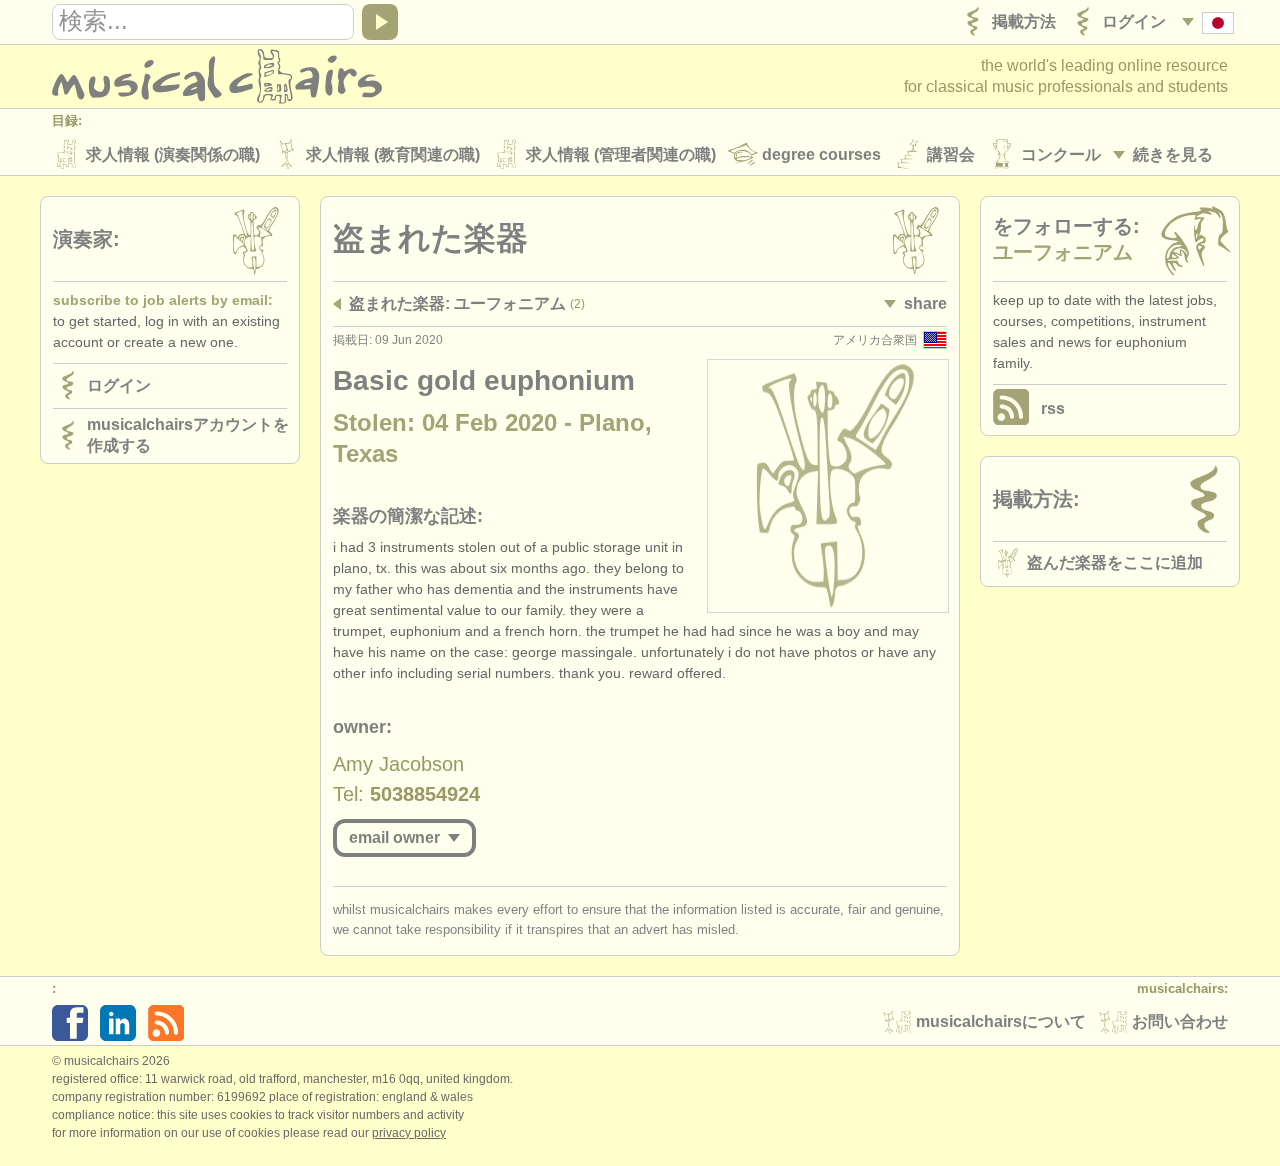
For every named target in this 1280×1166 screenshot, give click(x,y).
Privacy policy (409, 1133)
